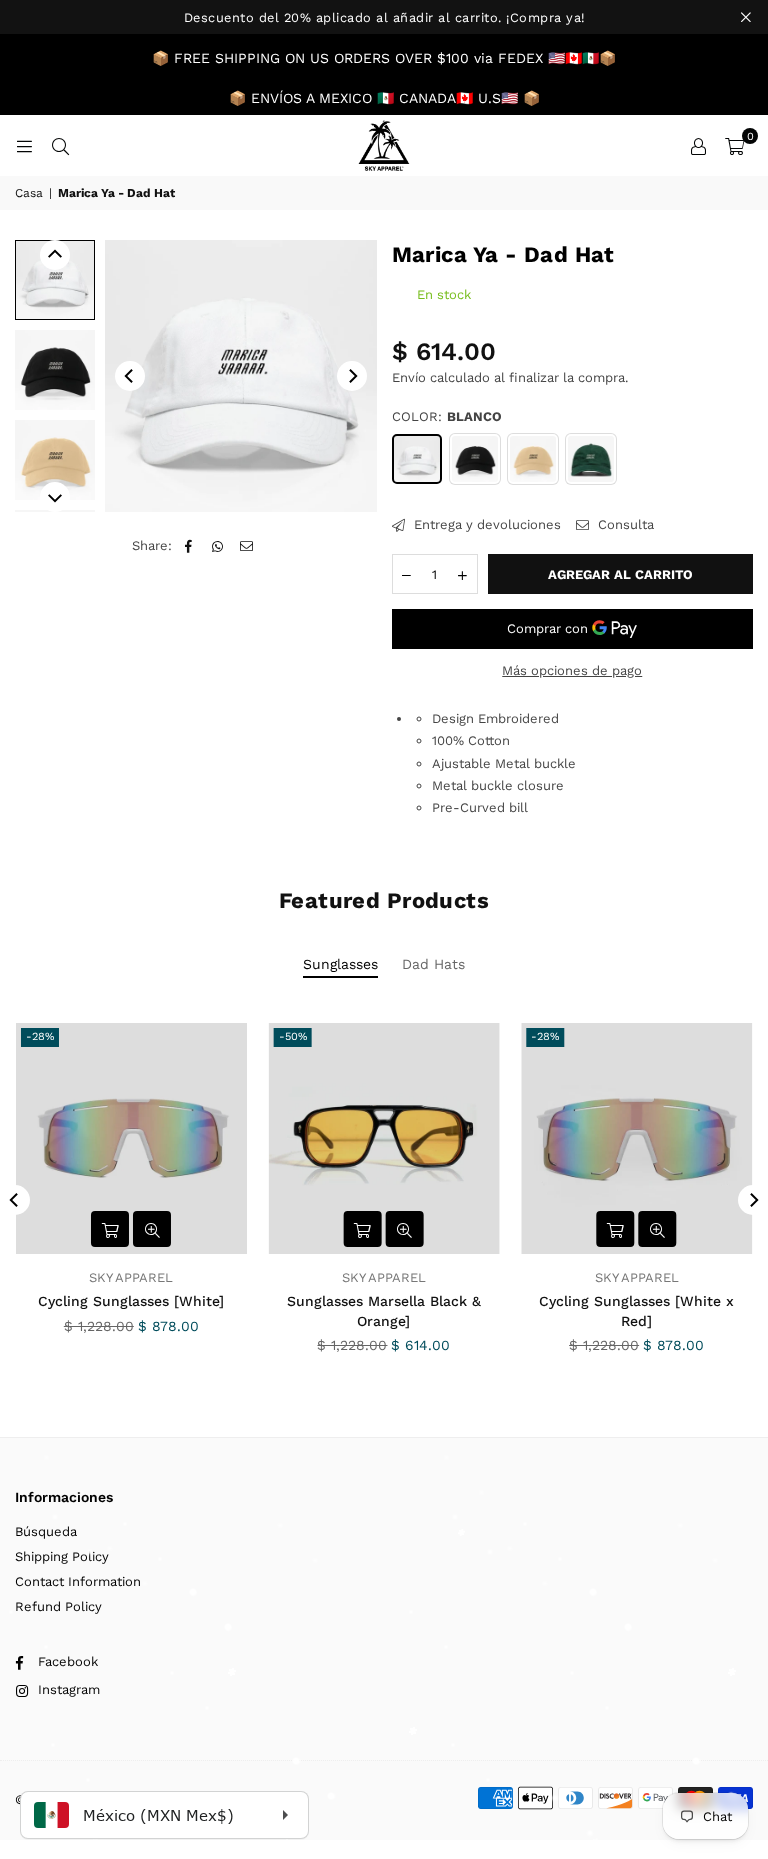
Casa (29, 193)
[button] (734, 146)
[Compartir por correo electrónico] (246, 546)
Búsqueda (46, 1531)
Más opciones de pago (572, 670)
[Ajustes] (698, 146)
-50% (293, 1036)
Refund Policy (58, 1606)
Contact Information (78, 1581)
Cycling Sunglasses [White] (131, 1301)
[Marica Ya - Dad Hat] (55, 280)
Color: (447, 416)
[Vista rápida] (152, 1229)
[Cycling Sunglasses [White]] (131, 1138)
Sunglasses (340, 964)
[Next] (352, 376)
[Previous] (130, 376)
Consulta (624, 524)
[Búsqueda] (60, 145)
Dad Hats (433, 964)
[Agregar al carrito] (110, 1229)
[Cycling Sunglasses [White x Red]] (636, 1138)
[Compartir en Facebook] (188, 546)
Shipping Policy (62, 1556)
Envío (409, 377)
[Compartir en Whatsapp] (217, 546)
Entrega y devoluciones (485, 524)
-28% (40, 1036)
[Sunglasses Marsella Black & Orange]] (384, 1138)
